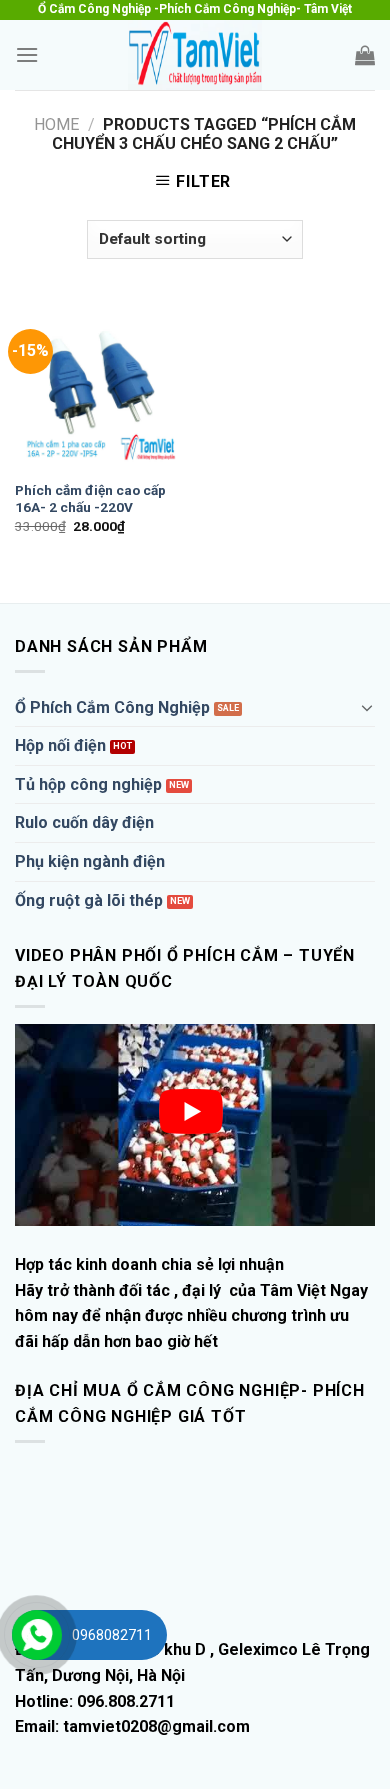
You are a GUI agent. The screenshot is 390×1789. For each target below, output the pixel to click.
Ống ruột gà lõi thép (89, 900)
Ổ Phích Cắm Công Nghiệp (112, 707)
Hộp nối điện (60, 745)
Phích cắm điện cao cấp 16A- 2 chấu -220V (90, 499)
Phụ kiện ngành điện (90, 861)
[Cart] (365, 55)
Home (56, 124)
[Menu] (27, 54)
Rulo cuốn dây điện (84, 822)
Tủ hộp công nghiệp (88, 784)
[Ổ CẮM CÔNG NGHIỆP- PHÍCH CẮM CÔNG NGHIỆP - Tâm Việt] (195, 55)
